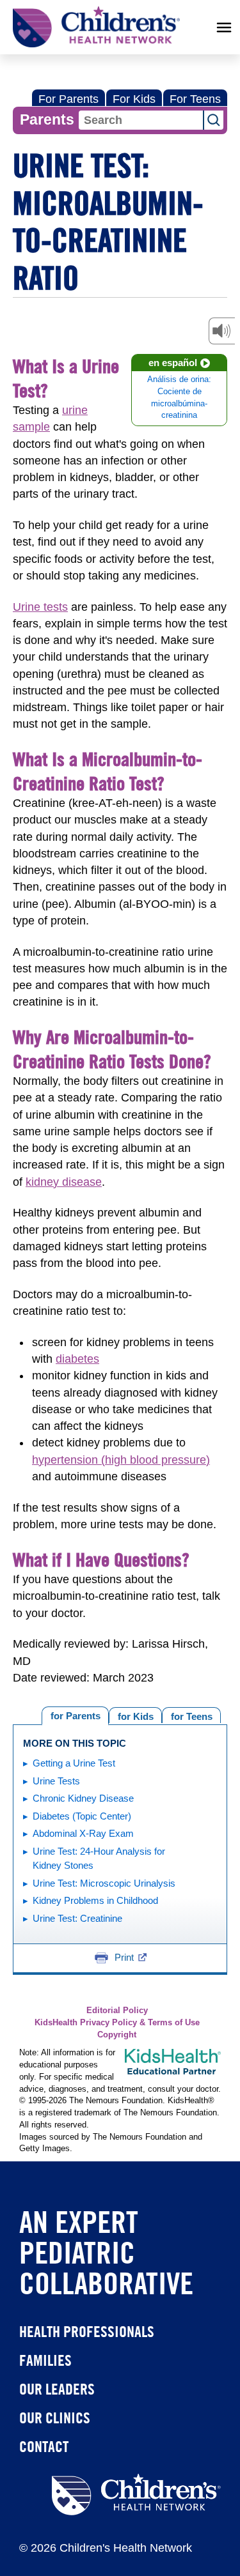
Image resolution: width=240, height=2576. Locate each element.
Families (45, 2360)
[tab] (191, 1715)
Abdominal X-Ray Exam (83, 1833)
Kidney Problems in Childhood (95, 1900)
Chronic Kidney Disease (83, 1798)
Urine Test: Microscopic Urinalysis (104, 1883)
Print (124, 1957)
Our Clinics (55, 2418)
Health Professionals (87, 2331)
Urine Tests (56, 1781)
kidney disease (64, 1182)
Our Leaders (57, 2389)
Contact (44, 2446)
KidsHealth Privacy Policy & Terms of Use (117, 2023)
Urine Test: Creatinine (77, 1918)
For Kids (134, 99)
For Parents (68, 99)
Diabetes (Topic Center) (82, 1816)
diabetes (77, 1359)
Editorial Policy (117, 2011)
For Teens (195, 99)
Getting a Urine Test (74, 1763)
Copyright (117, 2035)
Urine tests (40, 607)
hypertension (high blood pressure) (121, 1460)
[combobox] (141, 120)
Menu (224, 27)
